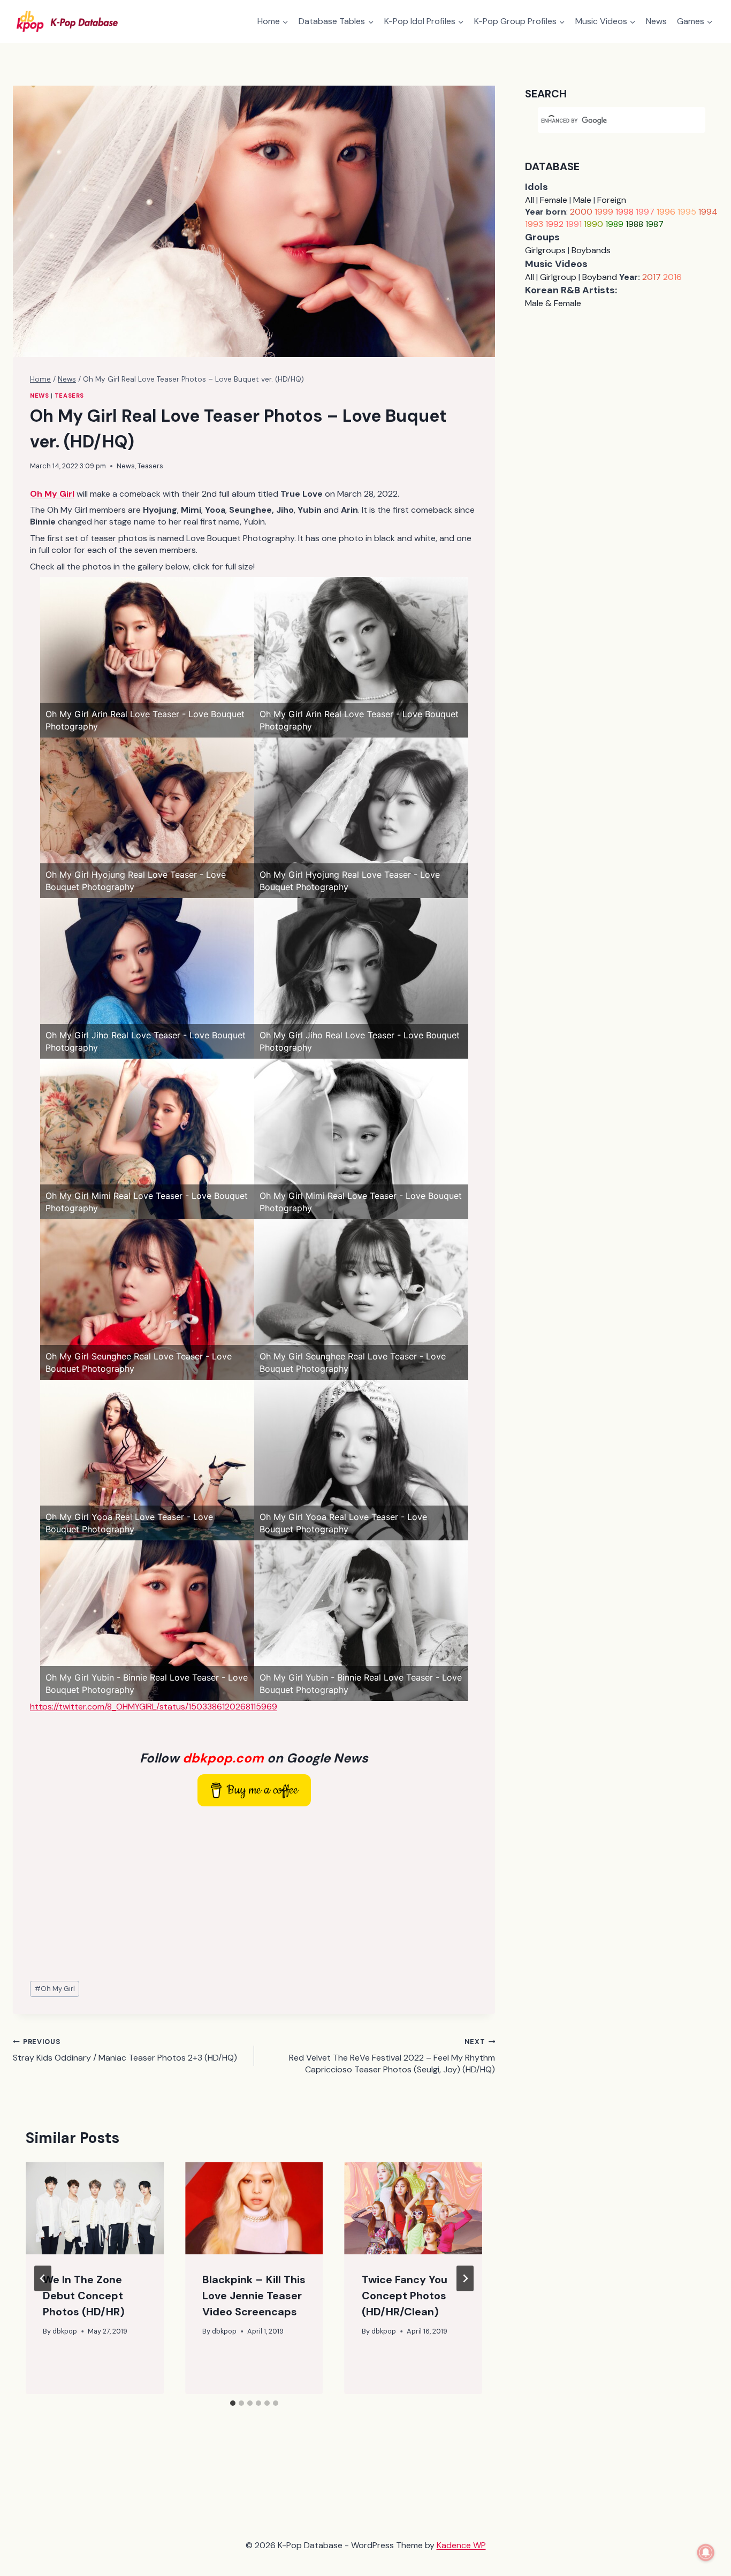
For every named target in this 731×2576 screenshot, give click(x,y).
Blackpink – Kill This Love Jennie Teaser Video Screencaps (254, 2296)
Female (554, 200)
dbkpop (65, 2331)
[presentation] (95, 2208)
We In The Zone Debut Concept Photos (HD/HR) (84, 2296)
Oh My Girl (55, 1989)
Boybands (591, 250)
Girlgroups (545, 250)
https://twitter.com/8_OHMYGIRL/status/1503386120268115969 (154, 1707)
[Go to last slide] (43, 2278)
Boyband (600, 277)
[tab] (233, 2403)
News (656, 21)
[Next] (465, 2278)
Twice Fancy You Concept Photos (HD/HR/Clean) (405, 2296)
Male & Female (553, 303)
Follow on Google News (254, 1758)
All (530, 200)
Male (582, 200)
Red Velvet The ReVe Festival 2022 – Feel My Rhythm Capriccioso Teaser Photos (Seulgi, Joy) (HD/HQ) (392, 2056)
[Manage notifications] (706, 2552)
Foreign (612, 200)
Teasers (69, 396)
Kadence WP (461, 2545)
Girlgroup (558, 277)
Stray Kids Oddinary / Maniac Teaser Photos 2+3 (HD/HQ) (125, 2050)
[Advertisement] (254, 1894)
